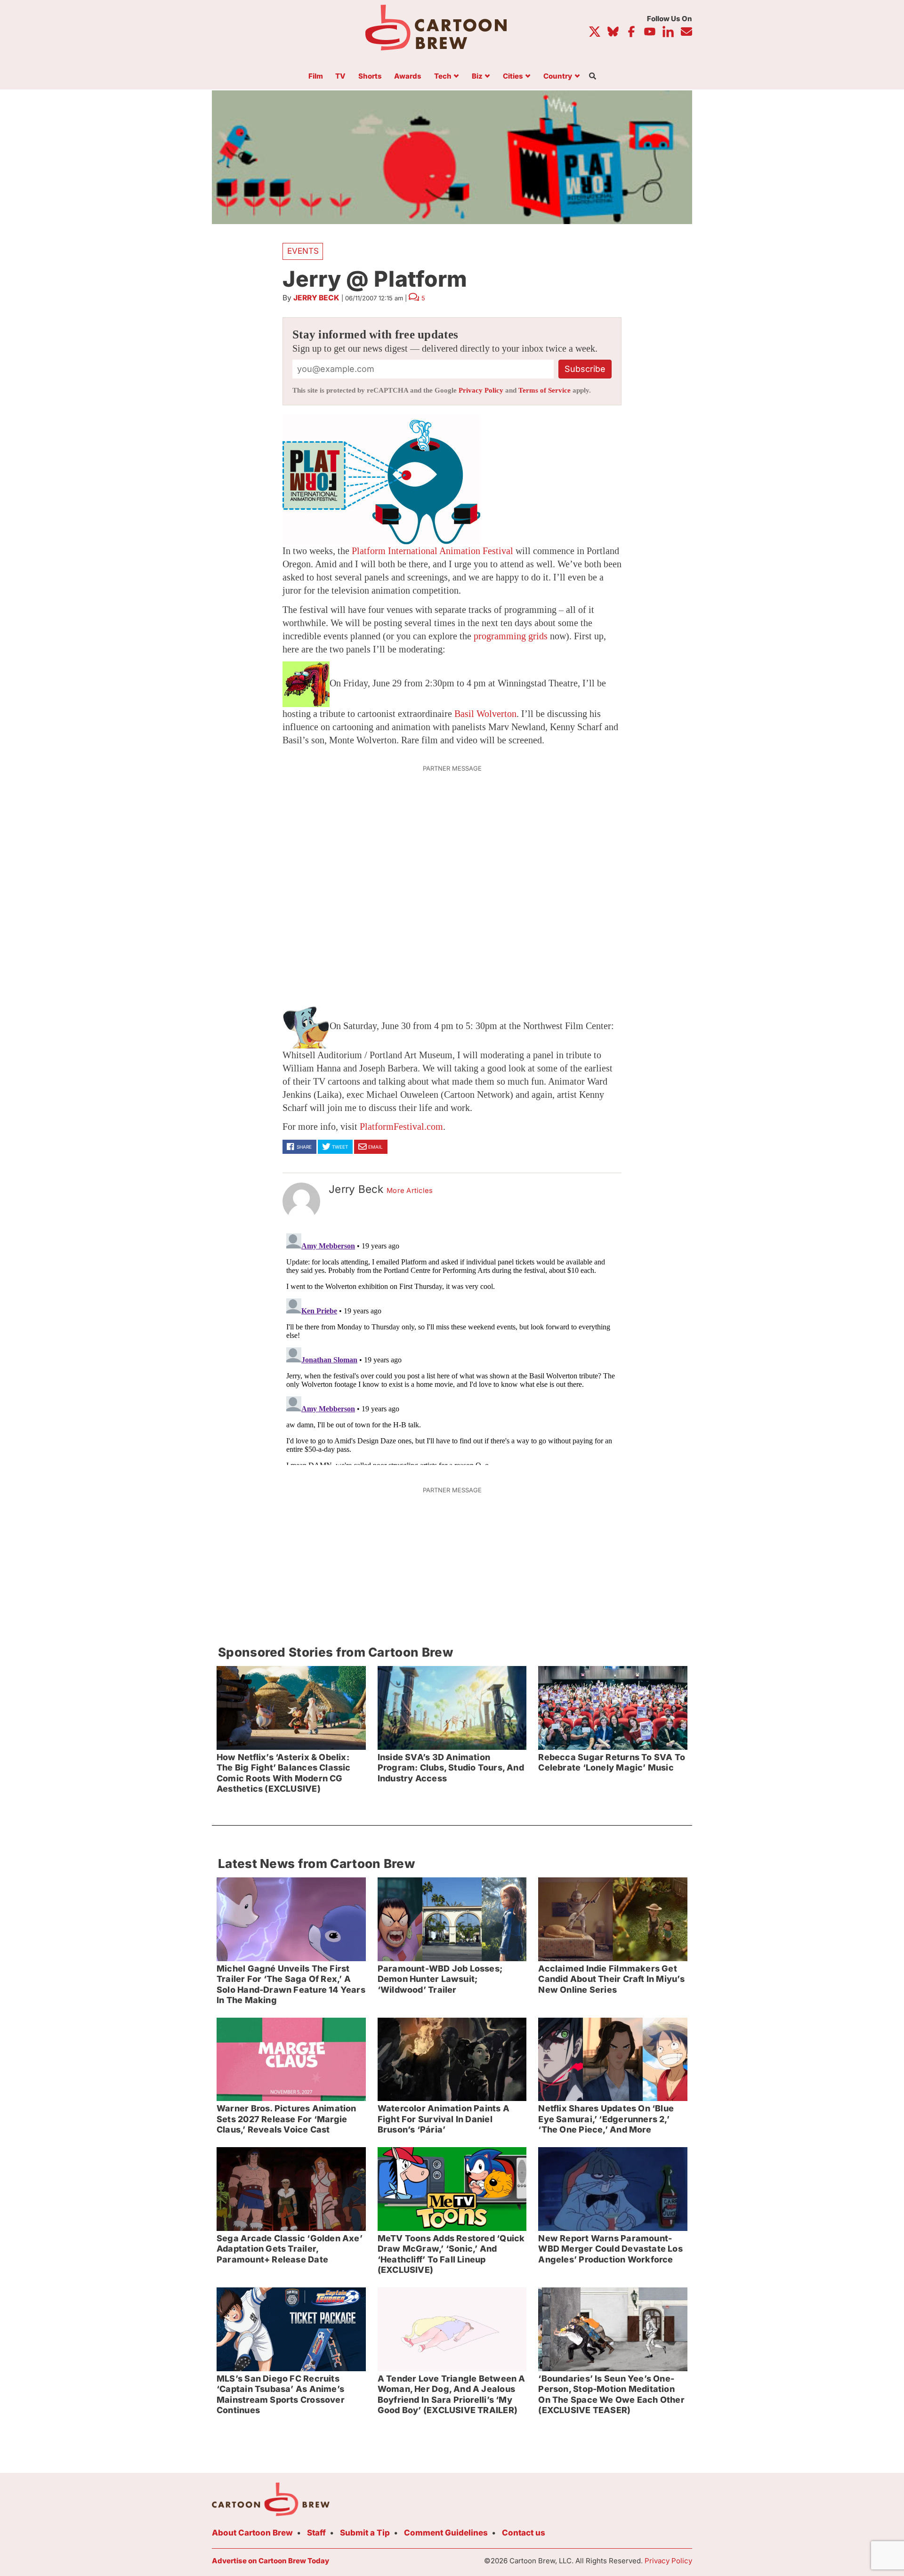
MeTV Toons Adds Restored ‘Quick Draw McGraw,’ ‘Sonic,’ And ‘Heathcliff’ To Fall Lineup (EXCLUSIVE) (451, 2254)
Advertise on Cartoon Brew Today (270, 2561)
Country (558, 76)
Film (316, 76)
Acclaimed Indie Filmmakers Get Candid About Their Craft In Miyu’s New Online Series (611, 1979)
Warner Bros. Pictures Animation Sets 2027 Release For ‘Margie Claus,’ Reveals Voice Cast (287, 2119)
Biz (477, 76)
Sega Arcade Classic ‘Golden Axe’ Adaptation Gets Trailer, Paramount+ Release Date (290, 2249)
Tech (443, 76)
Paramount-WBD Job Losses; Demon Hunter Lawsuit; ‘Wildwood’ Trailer (440, 1979)
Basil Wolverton (485, 714)
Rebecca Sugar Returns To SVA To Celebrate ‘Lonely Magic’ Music (612, 1763)
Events (303, 251)
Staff (316, 2533)
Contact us (524, 2533)
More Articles (410, 1191)
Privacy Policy (481, 390)
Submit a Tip (365, 2533)
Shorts (370, 76)
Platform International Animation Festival (432, 551)
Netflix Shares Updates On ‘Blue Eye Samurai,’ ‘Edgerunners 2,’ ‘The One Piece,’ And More (606, 2119)
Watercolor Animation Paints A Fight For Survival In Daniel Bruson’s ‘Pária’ (444, 2119)
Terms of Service (545, 390)
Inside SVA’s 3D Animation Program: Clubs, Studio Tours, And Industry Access (451, 1768)
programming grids (511, 636)
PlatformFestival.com (401, 1127)
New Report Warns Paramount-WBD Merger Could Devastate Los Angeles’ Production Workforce (610, 2249)
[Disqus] (452, 1347)
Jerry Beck (316, 298)
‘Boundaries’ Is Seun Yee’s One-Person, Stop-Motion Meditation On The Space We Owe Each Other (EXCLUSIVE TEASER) (611, 2395)
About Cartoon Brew (252, 2533)
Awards (408, 76)
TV (340, 76)
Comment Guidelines (446, 2533)
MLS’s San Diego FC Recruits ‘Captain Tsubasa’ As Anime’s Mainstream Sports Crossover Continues (281, 2395)
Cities (513, 76)
